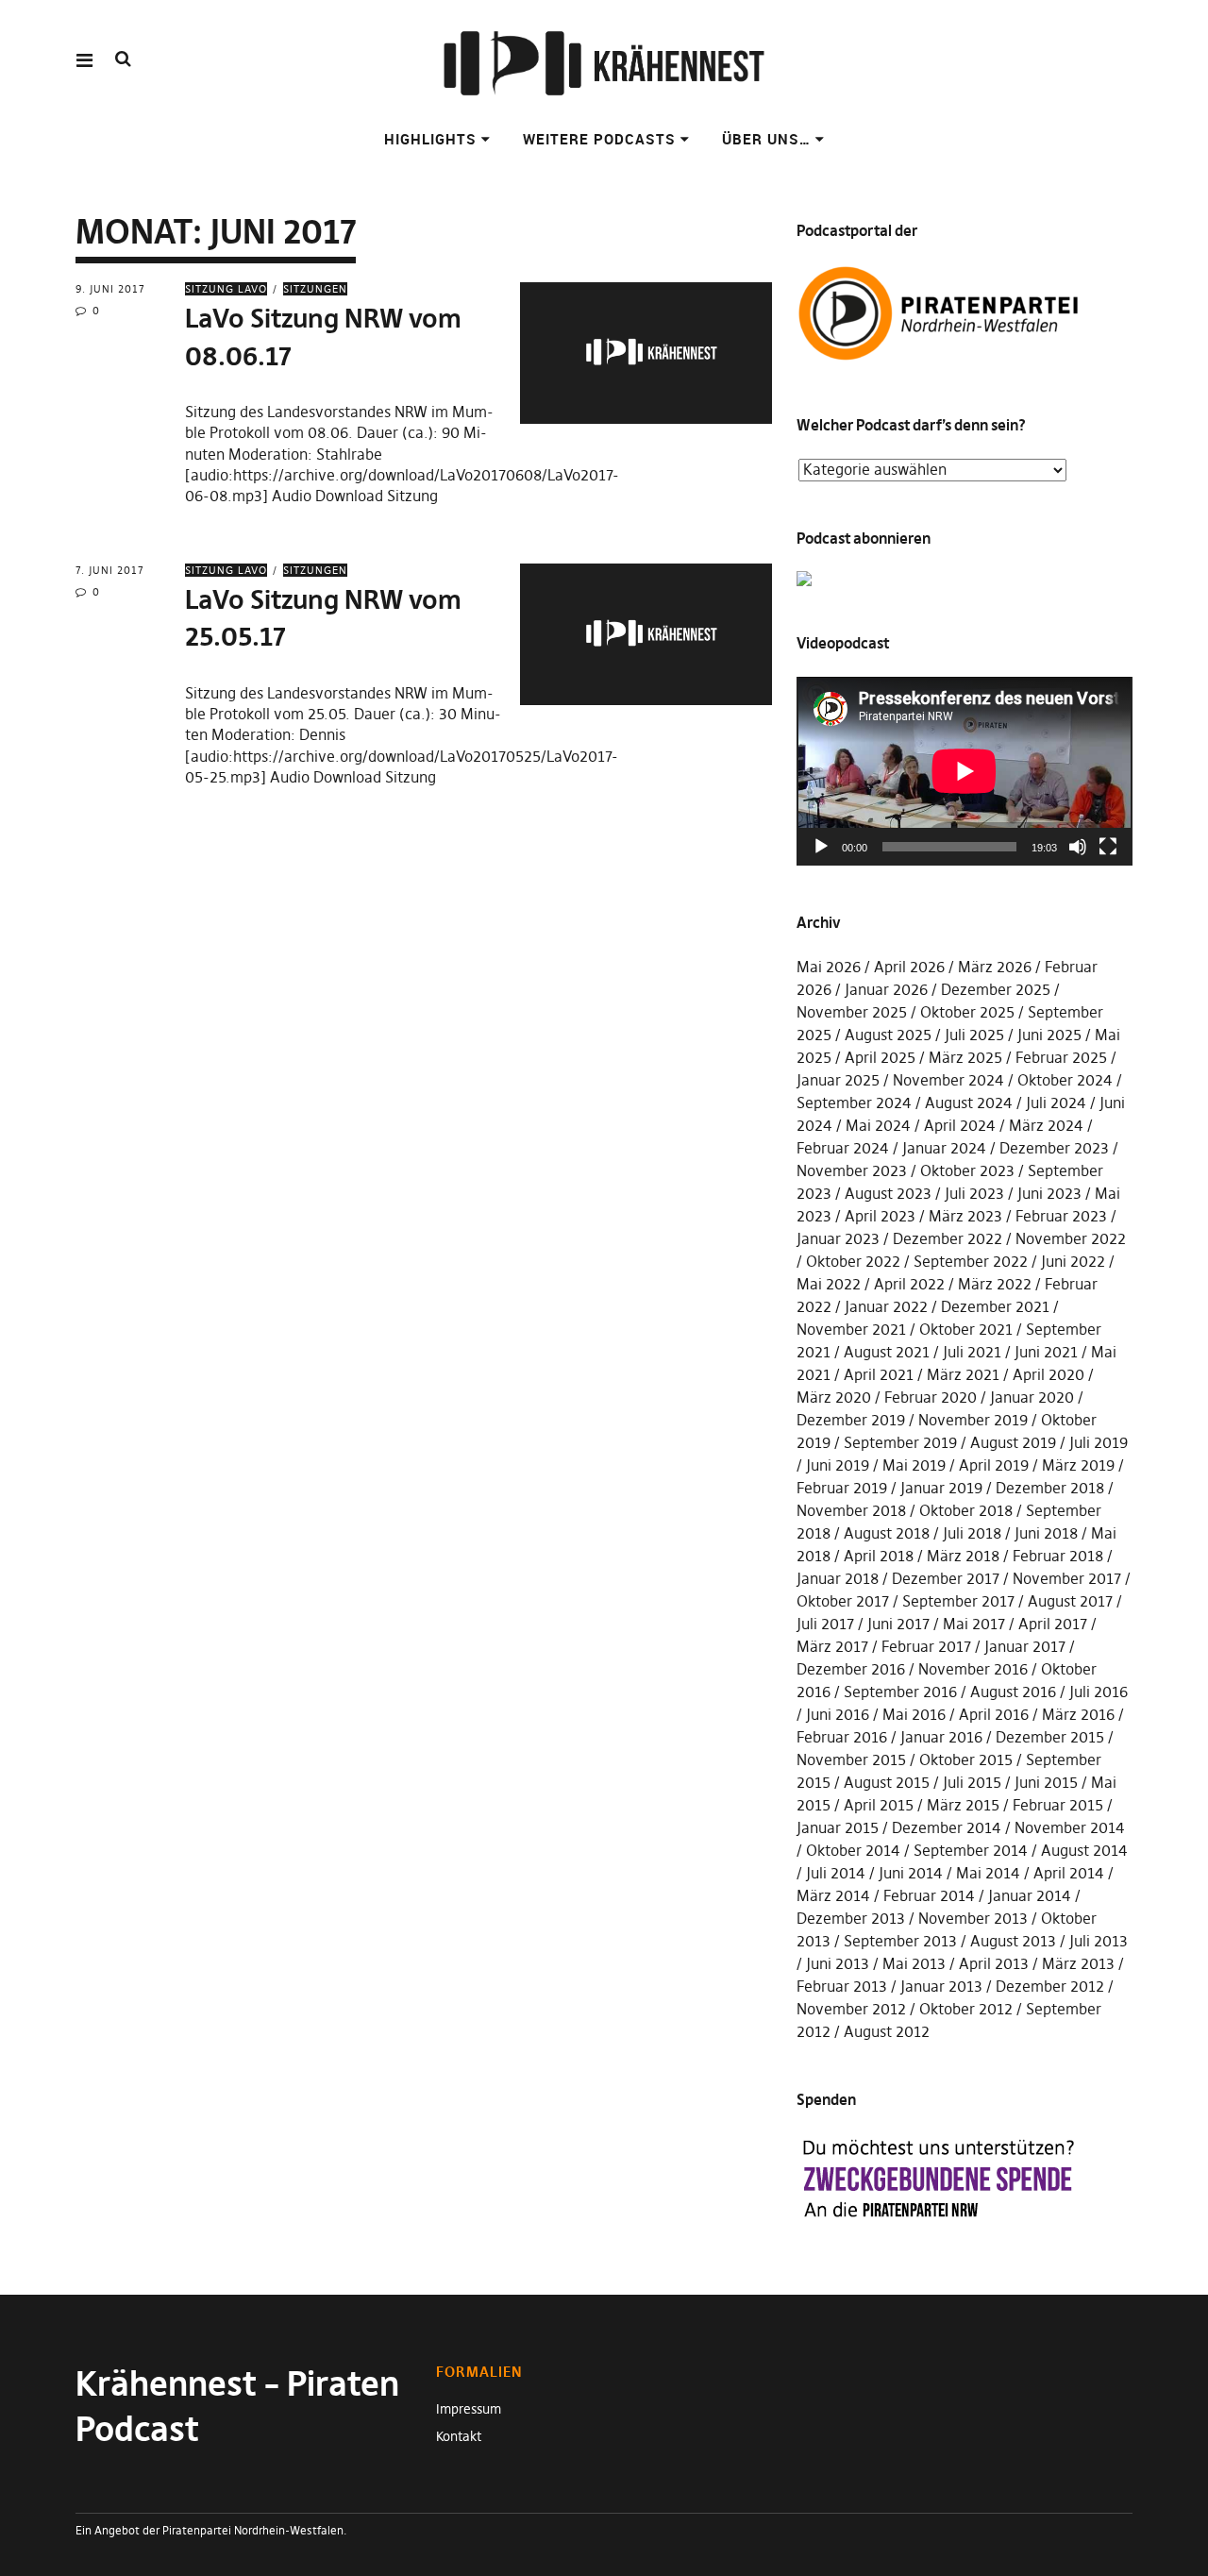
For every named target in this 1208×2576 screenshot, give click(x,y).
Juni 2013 (838, 1963)
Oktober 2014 (853, 1850)
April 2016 (994, 1714)
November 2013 (973, 1918)
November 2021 (851, 1329)
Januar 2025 (838, 1080)
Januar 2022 (886, 1306)
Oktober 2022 (853, 1261)
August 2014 (1084, 1850)
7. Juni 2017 (110, 570)
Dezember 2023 (1054, 1148)
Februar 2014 (929, 1895)
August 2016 (1013, 1692)
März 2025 (965, 1057)
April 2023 (880, 1216)
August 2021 (887, 1352)
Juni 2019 (838, 1465)
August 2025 (888, 1035)
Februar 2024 (843, 1148)
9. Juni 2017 (110, 289)
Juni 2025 (1049, 1035)
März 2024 (1046, 1125)
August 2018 (887, 1533)
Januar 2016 (941, 1737)
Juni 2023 (1049, 1193)
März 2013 (1078, 1963)
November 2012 (851, 2009)
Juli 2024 (1056, 1103)
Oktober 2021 (966, 1329)
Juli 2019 (1099, 1442)
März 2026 (995, 967)
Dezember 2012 (1050, 1986)
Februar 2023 (1061, 1216)
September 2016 (900, 1692)
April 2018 (879, 1556)
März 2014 (833, 1895)
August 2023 (888, 1193)
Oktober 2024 (1065, 1080)
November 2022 (1071, 1238)
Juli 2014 (836, 1873)
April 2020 (1049, 1374)
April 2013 (994, 1963)
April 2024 (960, 1125)
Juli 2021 (972, 1352)
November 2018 (851, 1510)
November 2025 (852, 1012)
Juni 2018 (1046, 1533)
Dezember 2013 (851, 1918)
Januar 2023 (838, 1238)
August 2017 (1070, 1601)
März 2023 (965, 1216)
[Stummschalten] (1078, 847)
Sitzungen (315, 289)
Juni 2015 (1046, 1782)
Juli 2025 (974, 1035)
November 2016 (973, 1669)
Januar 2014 (1030, 1895)
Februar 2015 (1058, 1805)
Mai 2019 (914, 1465)
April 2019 (994, 1465)
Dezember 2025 (996, 989)
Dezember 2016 (851, 1669)
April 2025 (880, 1057)
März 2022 (995, 1284)
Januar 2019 (941, 1488)
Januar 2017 (1025, 1646)
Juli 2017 (825, 1624)
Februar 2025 (1061, 1057)
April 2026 (909, 967)
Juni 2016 (838, 1714)
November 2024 (948, 1080)
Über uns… (766, 139)
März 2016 (1078, 1714)
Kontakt (459, 2436)
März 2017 (832, 1646)
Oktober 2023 (967, 1170)
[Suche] (123, 59)
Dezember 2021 (995, 1306)
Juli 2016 (1099, 1692)
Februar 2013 (842, 1986)
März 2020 (834, 1397)
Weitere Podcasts (599, 139)
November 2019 (973, 1420)
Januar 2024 (944, 1148)
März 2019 (1078, 1465)
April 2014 (1069, 1873)
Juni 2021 (1046, 1352)
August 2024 (969, 1103)
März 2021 (963, 1374)
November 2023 (852, 1170)
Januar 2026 (886, 989)
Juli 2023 (974, 1193)
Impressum (469, 2409)
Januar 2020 (1032, 1397)
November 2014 (1070, 1827)
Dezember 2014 (947, 1827)
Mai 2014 (988, 1873)
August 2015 (887, 1782)
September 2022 (971, 1261)
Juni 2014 (911, 1873)
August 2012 (887, 2031)
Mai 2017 (974, 1624)
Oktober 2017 (843, 1601)
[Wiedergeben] (821, 847)
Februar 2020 (931, 1397)
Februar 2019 (842, 1488)
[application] (965, 771)
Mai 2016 (914, 1714)
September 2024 (854, 1103)
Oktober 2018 (966, 1510)
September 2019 (900, 1442)
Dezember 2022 (948, 1238)
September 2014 (971, 1850)
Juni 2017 (898, 1624)
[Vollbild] (1108, 847)
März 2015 (963, 1805)
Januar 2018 (838, 1578)
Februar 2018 (1058, 1556)
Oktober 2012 (966, 2009)
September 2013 (900, 1941)
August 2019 (1013, 1442)
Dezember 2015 (1050, 1737)
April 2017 (1053, 1624)
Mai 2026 (829, 967)
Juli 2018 (972, 1533)
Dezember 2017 (946, 1578)
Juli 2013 (1099, 1941)
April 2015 (879, 1805)
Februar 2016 (842, 1737)
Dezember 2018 (1050, 1488)
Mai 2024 (878, 1125)
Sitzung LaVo (226, 289)
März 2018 (963, 1556)
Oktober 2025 (967, 1012)
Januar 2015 (838, 1827)
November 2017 (1067, 1578)
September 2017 (958, 1601)
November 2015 (851, 1759)
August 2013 (1013, 1941)
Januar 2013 (941, 1986)
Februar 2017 (926, 1646)
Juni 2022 (1073, 1261)
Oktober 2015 (966, 1759)
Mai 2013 (914, 1963)
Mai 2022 (829, 1284)
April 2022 (909, 1284)
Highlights (430, 139)
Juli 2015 (972, 1782)
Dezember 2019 (851, 1420)
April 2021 (879, 1374)
